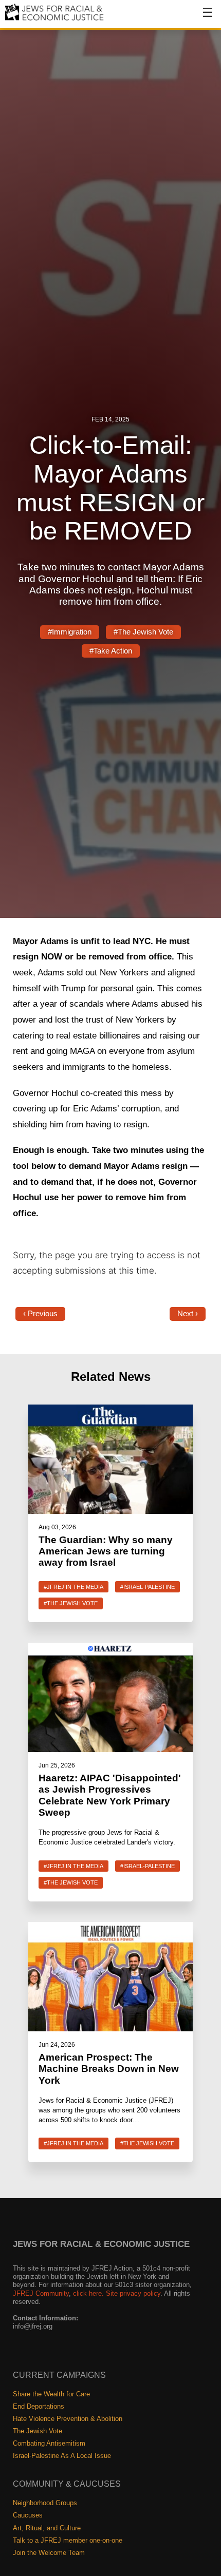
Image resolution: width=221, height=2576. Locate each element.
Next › (188, 1314)
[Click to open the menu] (201, 18)
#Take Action (111, 651)
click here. (88, 2293)
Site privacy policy (133, 2293)
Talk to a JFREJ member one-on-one (68, 2540)
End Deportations (39, 2406)
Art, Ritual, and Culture (47, 2528)
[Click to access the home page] (55, 20)
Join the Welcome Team (49, 2553)
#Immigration (70, 632)
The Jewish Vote (38, 2431)
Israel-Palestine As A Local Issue (62, 2456)
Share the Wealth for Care (51, 2394)
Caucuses (28, 2515)
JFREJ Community (41, 2293)
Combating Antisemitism (49, 2443)
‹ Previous (40, 1314)
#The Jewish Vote (143, 632)
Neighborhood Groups (45, 2503)
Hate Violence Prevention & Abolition (68, 2419)
